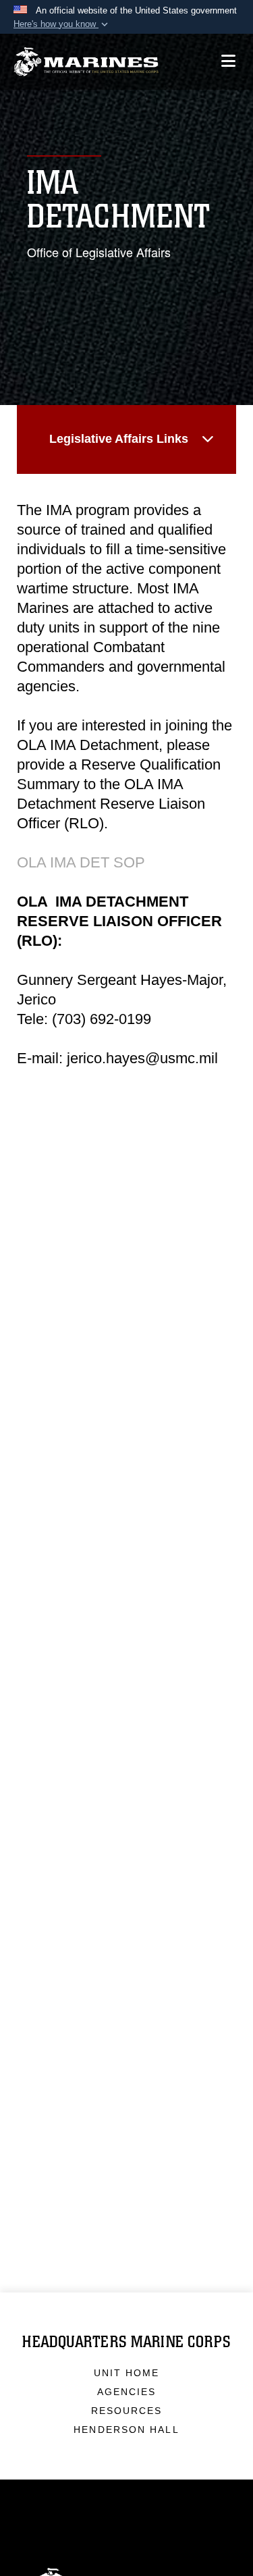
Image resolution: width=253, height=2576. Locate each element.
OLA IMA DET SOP (81, 862)
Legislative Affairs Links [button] (119, 439)
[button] (62, 24)
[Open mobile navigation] (228, 61)
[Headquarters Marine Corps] (86, 62)
